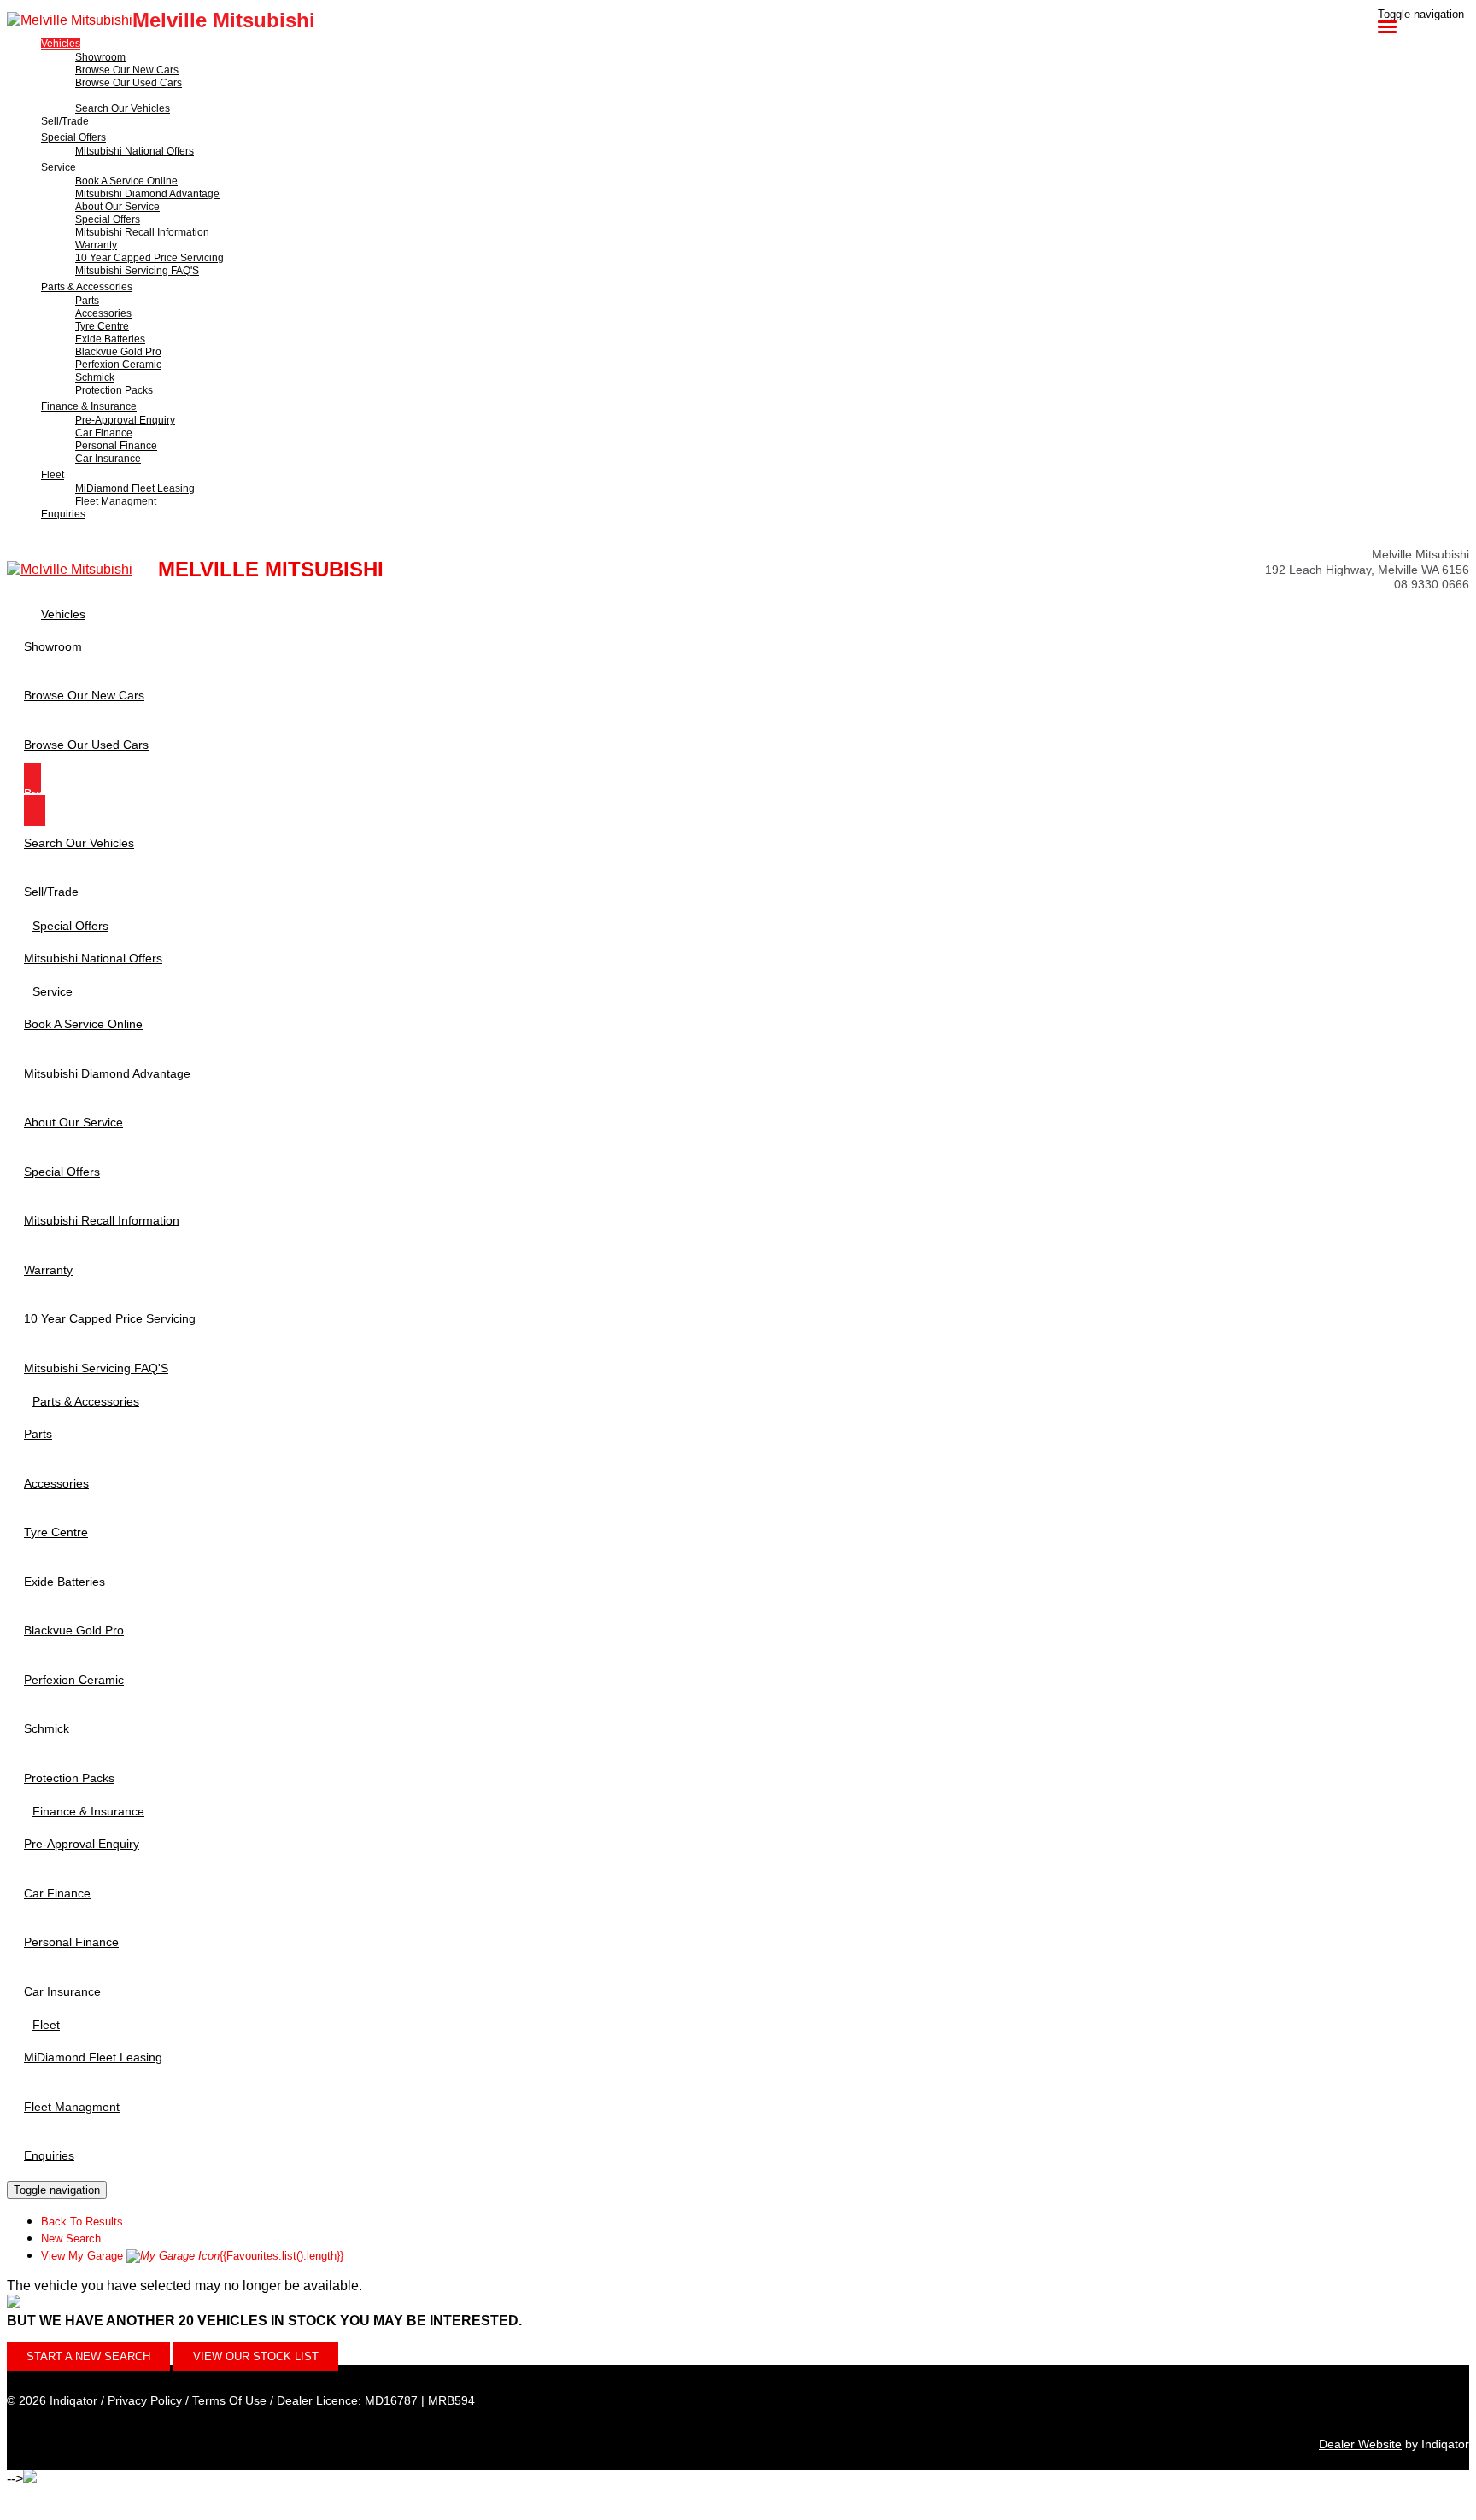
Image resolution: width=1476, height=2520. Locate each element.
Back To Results (82, 2222)
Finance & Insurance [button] (89, 406)
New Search (71, 2239)
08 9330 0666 (1432, 584)
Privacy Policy (145, 2400)
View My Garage (192, 2256)
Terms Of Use (229, 2400)
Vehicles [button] (61, 44)
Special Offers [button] (73, 137)
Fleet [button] (53, 475)
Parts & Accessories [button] (87, 287)
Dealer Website (1360, 2444)
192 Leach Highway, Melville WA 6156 (1367, 570)
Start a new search (88, 2356)
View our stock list (256, 2356)
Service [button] (59, 167)
